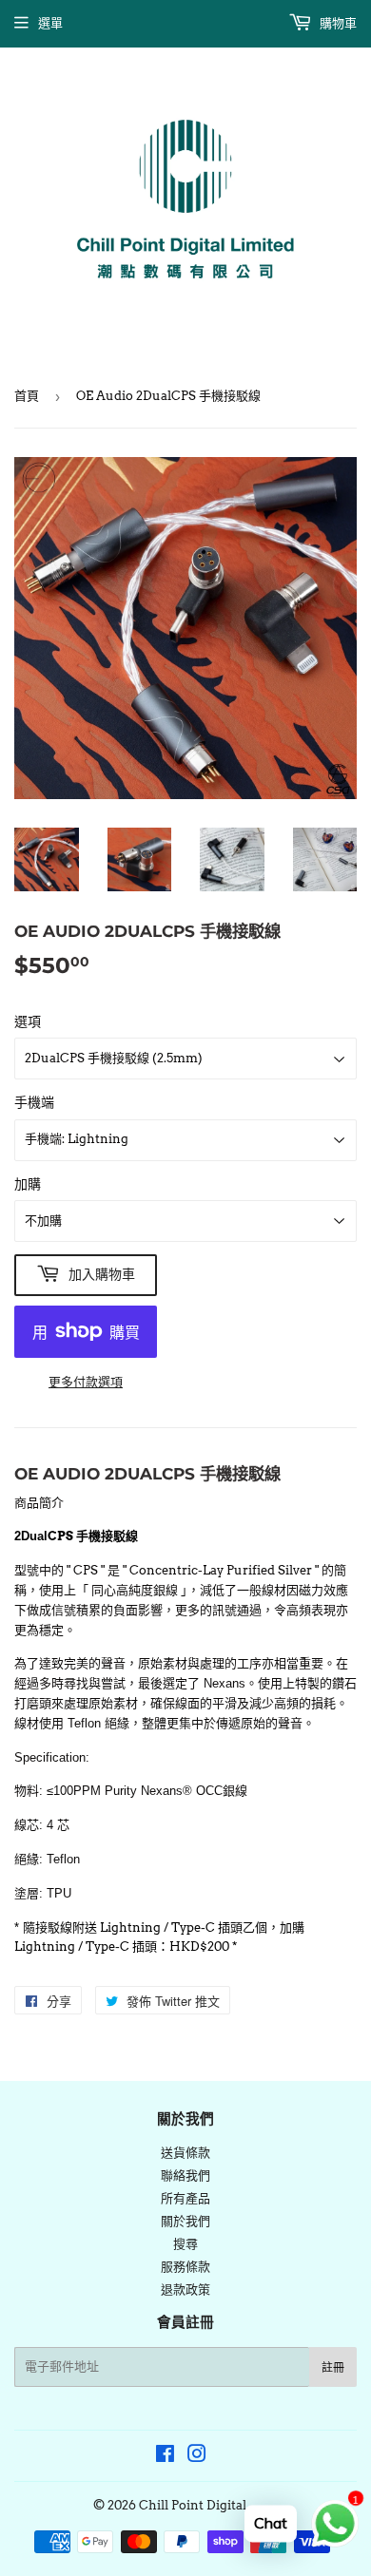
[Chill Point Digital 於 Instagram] (197, 2457)
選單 (50, 23)
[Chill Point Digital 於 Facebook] (165, 2457)
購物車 (337, 23)
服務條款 (185, 2267)
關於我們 (185, 2221)
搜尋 (185, 2244)
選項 (28, 1021)
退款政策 (185, 2290)
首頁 (27, 396)
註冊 (333, 2367)
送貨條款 (185, 2153)
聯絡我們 (185, 2175)
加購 (28, 1184)
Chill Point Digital (193, 2505)
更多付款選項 (86, 1382)
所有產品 (185, 2198)
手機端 (34, 1102)
